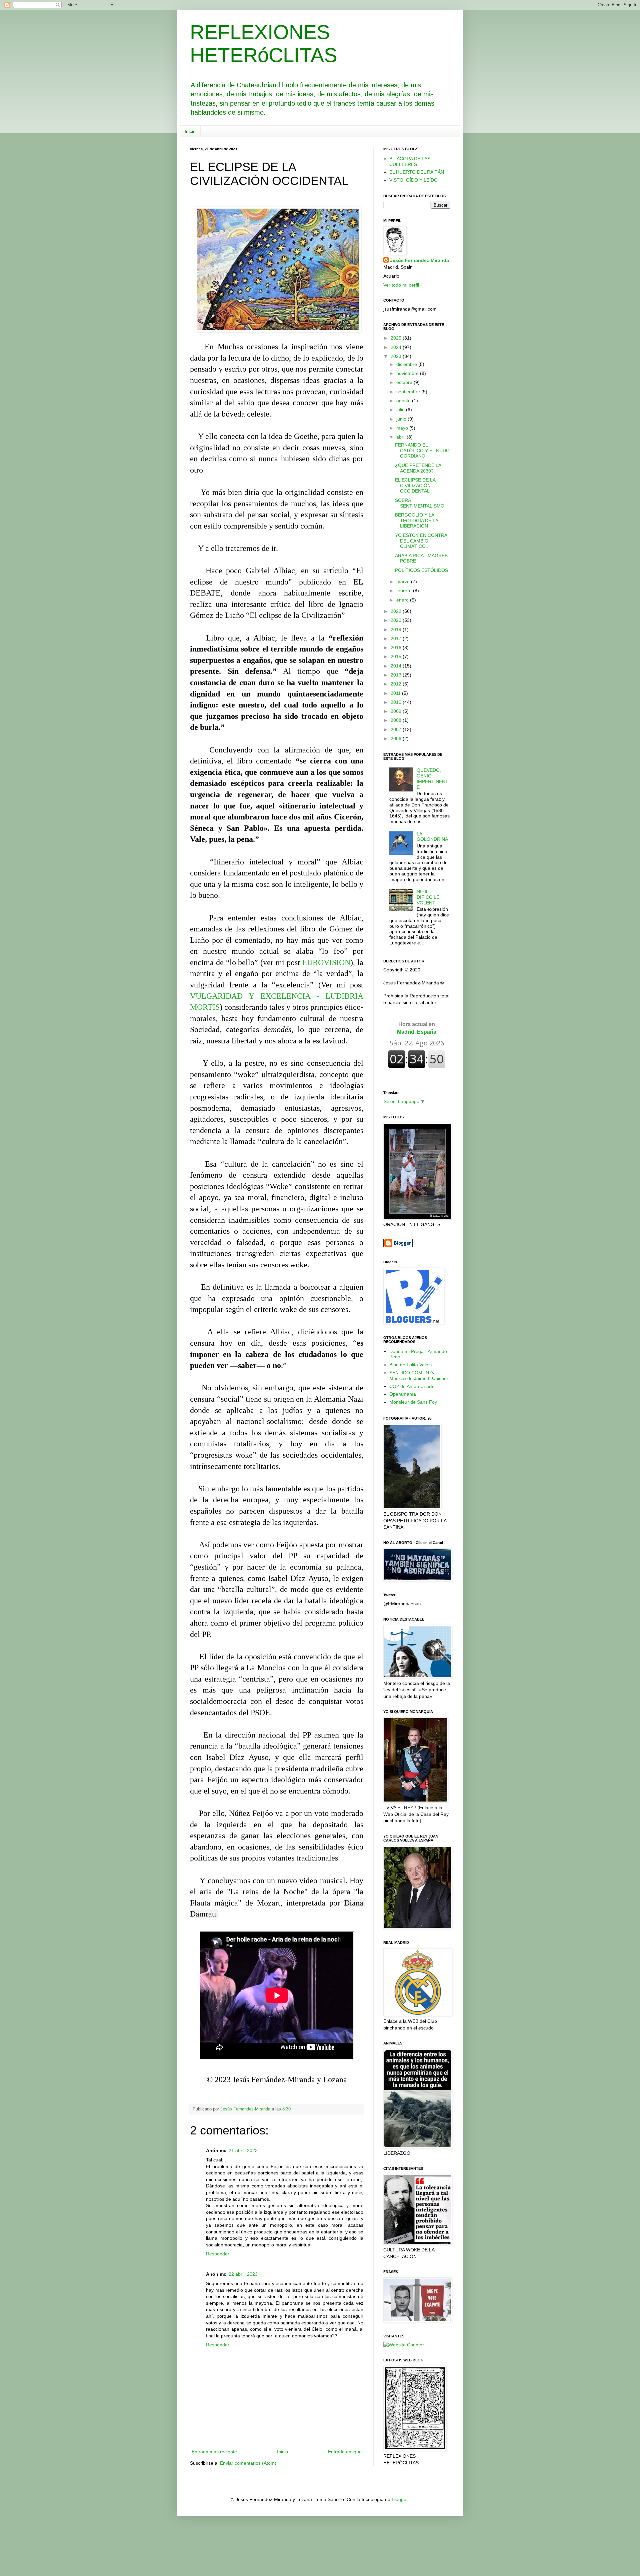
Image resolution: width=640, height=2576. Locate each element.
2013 (397, 675)
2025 (397, 338)
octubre (405, 382)
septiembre (409, 392)
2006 (397, 738)
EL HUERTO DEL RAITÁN (417, 172)
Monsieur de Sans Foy (413, 1402)
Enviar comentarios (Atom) (248, 2463)
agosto (404, 401)
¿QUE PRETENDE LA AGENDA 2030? (418, 468)
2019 (397, 630)
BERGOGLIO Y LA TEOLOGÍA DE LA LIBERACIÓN (416, 521)
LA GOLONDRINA (432, 837)
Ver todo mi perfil (401, 285)
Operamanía (403, 1394)
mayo (403, 428)
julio (401, 410)
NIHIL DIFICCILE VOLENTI (428, 897)
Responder (218, 2254)
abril (401, 437)
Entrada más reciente (214, 2452)
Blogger (400, 2499)
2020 (397, 620)
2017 (397, 639)
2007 (397, 729)
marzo (404, 582)
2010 (397, 702)
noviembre (408, 373)
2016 (397, 647)
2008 (397, 720)
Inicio (190, 131)
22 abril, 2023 (243, 2274)
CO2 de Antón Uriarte (412, 1386)
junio (402, 419)
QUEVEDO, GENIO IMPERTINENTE (432, 778)
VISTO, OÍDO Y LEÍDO (413, 180)
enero (403, 600)
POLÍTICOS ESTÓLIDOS (421, 570)
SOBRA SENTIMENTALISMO (420, 503)
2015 (397, 656)
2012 (397, 684)
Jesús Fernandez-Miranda (419, 260)
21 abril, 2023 (243, 2150)
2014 (397, 666)
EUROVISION (326, 962)
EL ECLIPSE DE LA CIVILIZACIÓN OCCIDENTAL (415, 486)
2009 (397, 711)
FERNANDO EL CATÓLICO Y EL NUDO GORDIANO (422, 451)
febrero (405, 591)
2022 (397, 611)
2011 (396, 693)
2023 (397, 356)
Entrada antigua (345, 2452)
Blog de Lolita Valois (410, 1365)
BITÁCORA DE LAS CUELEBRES (410, 161)
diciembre (407, 364)
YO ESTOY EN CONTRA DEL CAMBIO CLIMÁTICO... (421, 541)
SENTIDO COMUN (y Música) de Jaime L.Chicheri (419, 1375)
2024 (397, 347)
